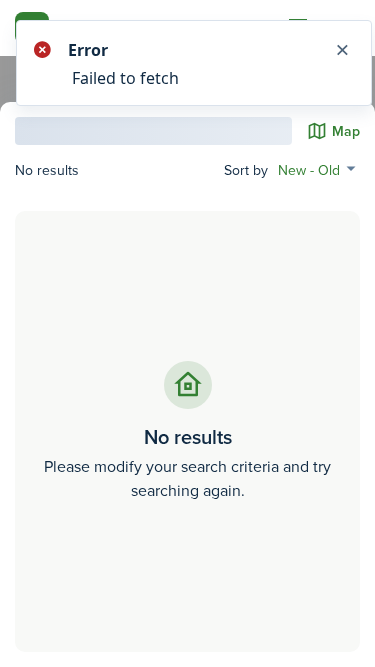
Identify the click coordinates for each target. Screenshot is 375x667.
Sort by (246, 170)
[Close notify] (342, 50)
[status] (187, 63)
